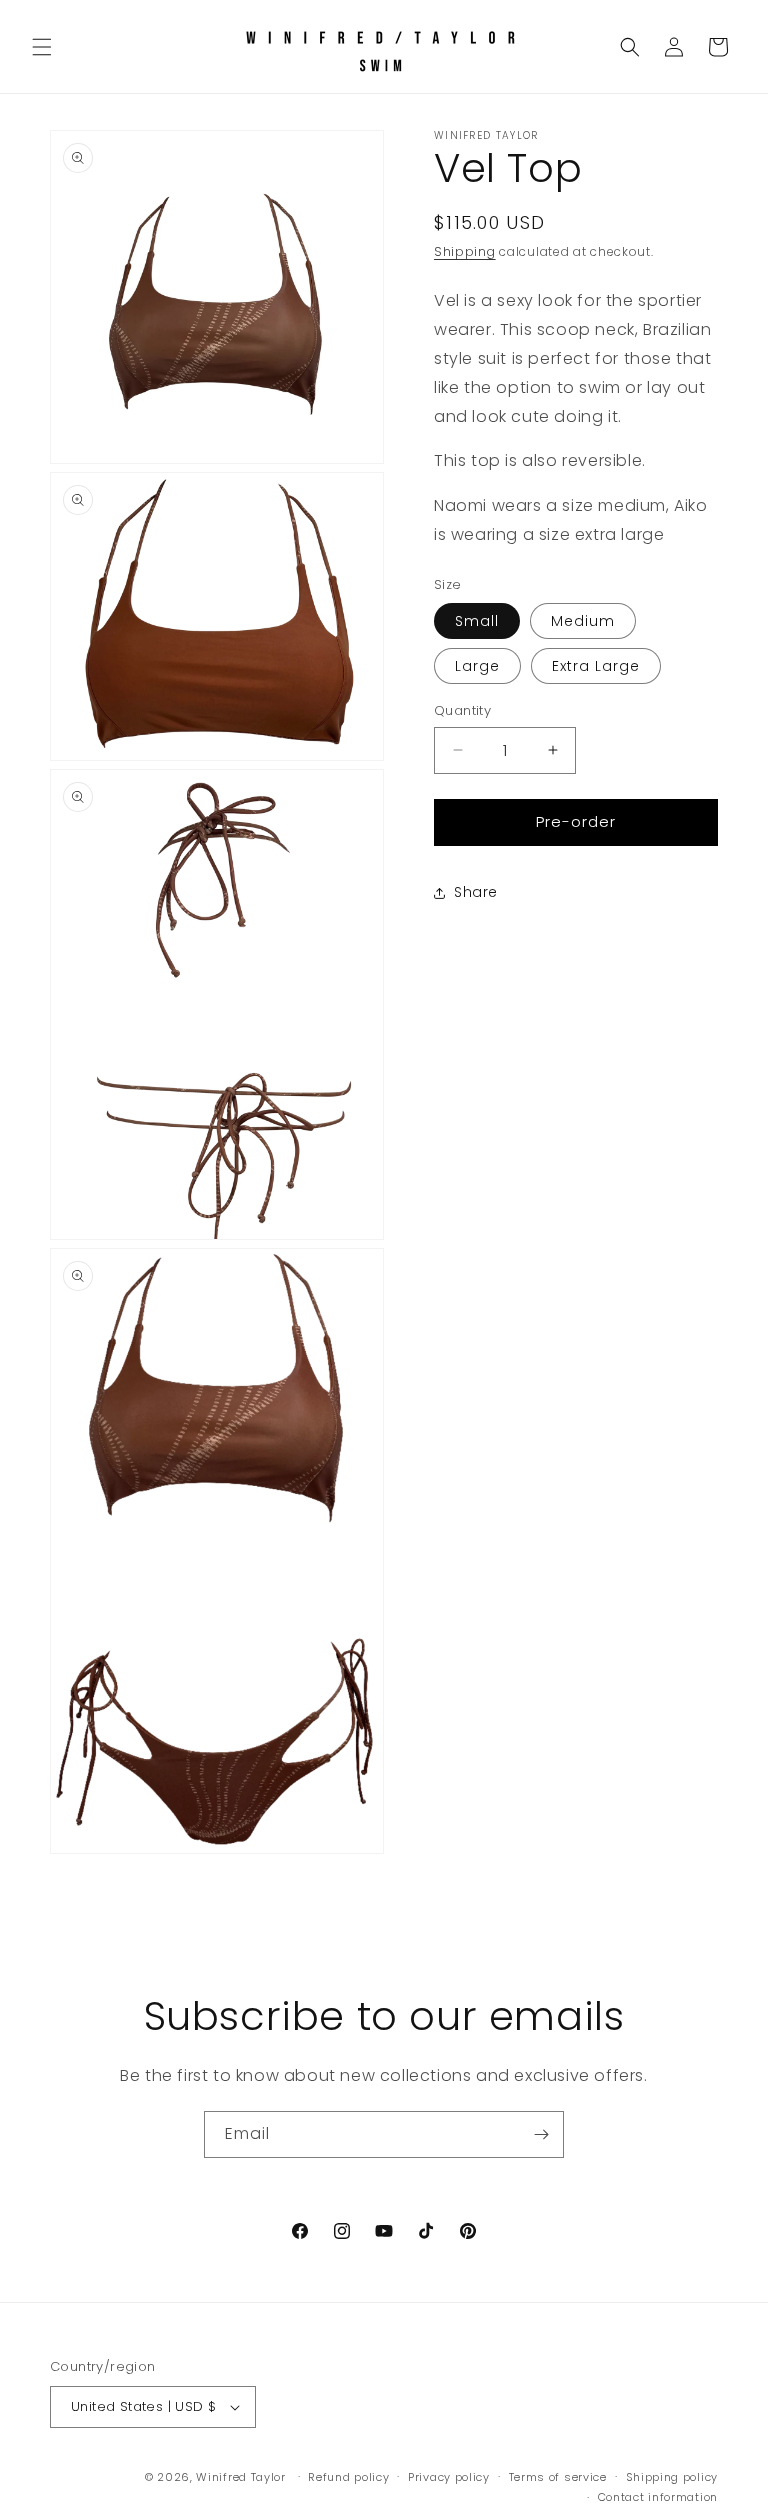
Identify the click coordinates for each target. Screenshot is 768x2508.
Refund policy (348, 2477)
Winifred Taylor (241, 2477)
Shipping (465, 251)
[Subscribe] (541, 2134)
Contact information (658, 2497)
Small (477, 621)
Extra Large (596, 666)
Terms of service (558, 2477)
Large (477, 666)
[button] (42, 47)
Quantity (462, 710)
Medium (583, 621)
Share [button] (476, 892)
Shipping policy (672, 2477)
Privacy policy (449, 2477)
